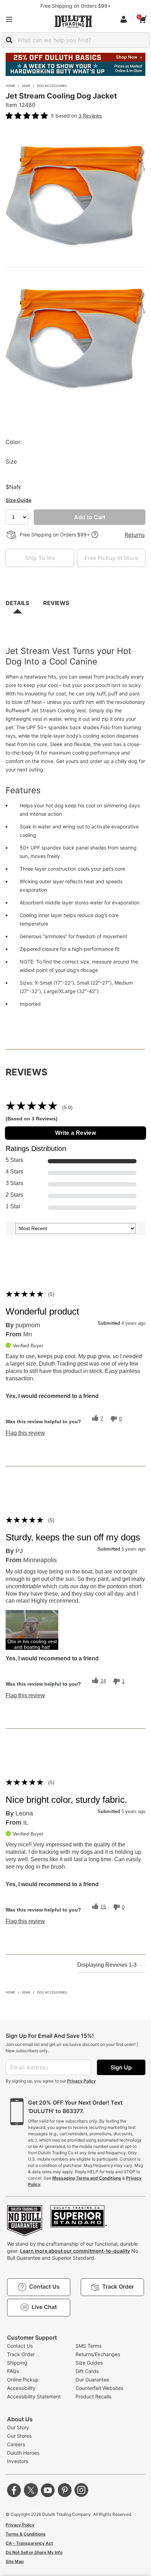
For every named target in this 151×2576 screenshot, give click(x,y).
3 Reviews (90, 116)
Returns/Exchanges (98, 2354)
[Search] (9, 40)
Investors (18, 2461)
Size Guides (89, 2363)
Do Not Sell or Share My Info (34, 2552)
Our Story (18, 2427)
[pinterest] (65, 2490)
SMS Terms (88, 2346)
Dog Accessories (52, 86)
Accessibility (21, 2388)
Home (10, 86)
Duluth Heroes (23, 2453)
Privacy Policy (81, 2081)
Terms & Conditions (26, 2534)
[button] (32, 1630)
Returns (135, 535)
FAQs (13, 2371)
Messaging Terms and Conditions (87, 2178)
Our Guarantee (92, 2380)
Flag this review (25, 1433)
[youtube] (48, 2490)
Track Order (21, 2354)
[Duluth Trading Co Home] (73, 21)
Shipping (17, 2363)
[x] (31, 2490)
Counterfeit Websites (99, 2388)
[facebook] (14, 2490)
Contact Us (20, 2346)
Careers (16, 2444)
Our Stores (19, 2436)
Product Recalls (93, 2396)
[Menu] (9, 19)
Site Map (15, 2561)
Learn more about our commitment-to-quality (75, 2251)
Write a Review (76, 1133)
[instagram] (81, 2490)
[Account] (125, 19)
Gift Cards (87, 2371)
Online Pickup (23, 2380)
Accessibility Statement (34, 2396)
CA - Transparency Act (29, 2543)
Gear (26, 86)
